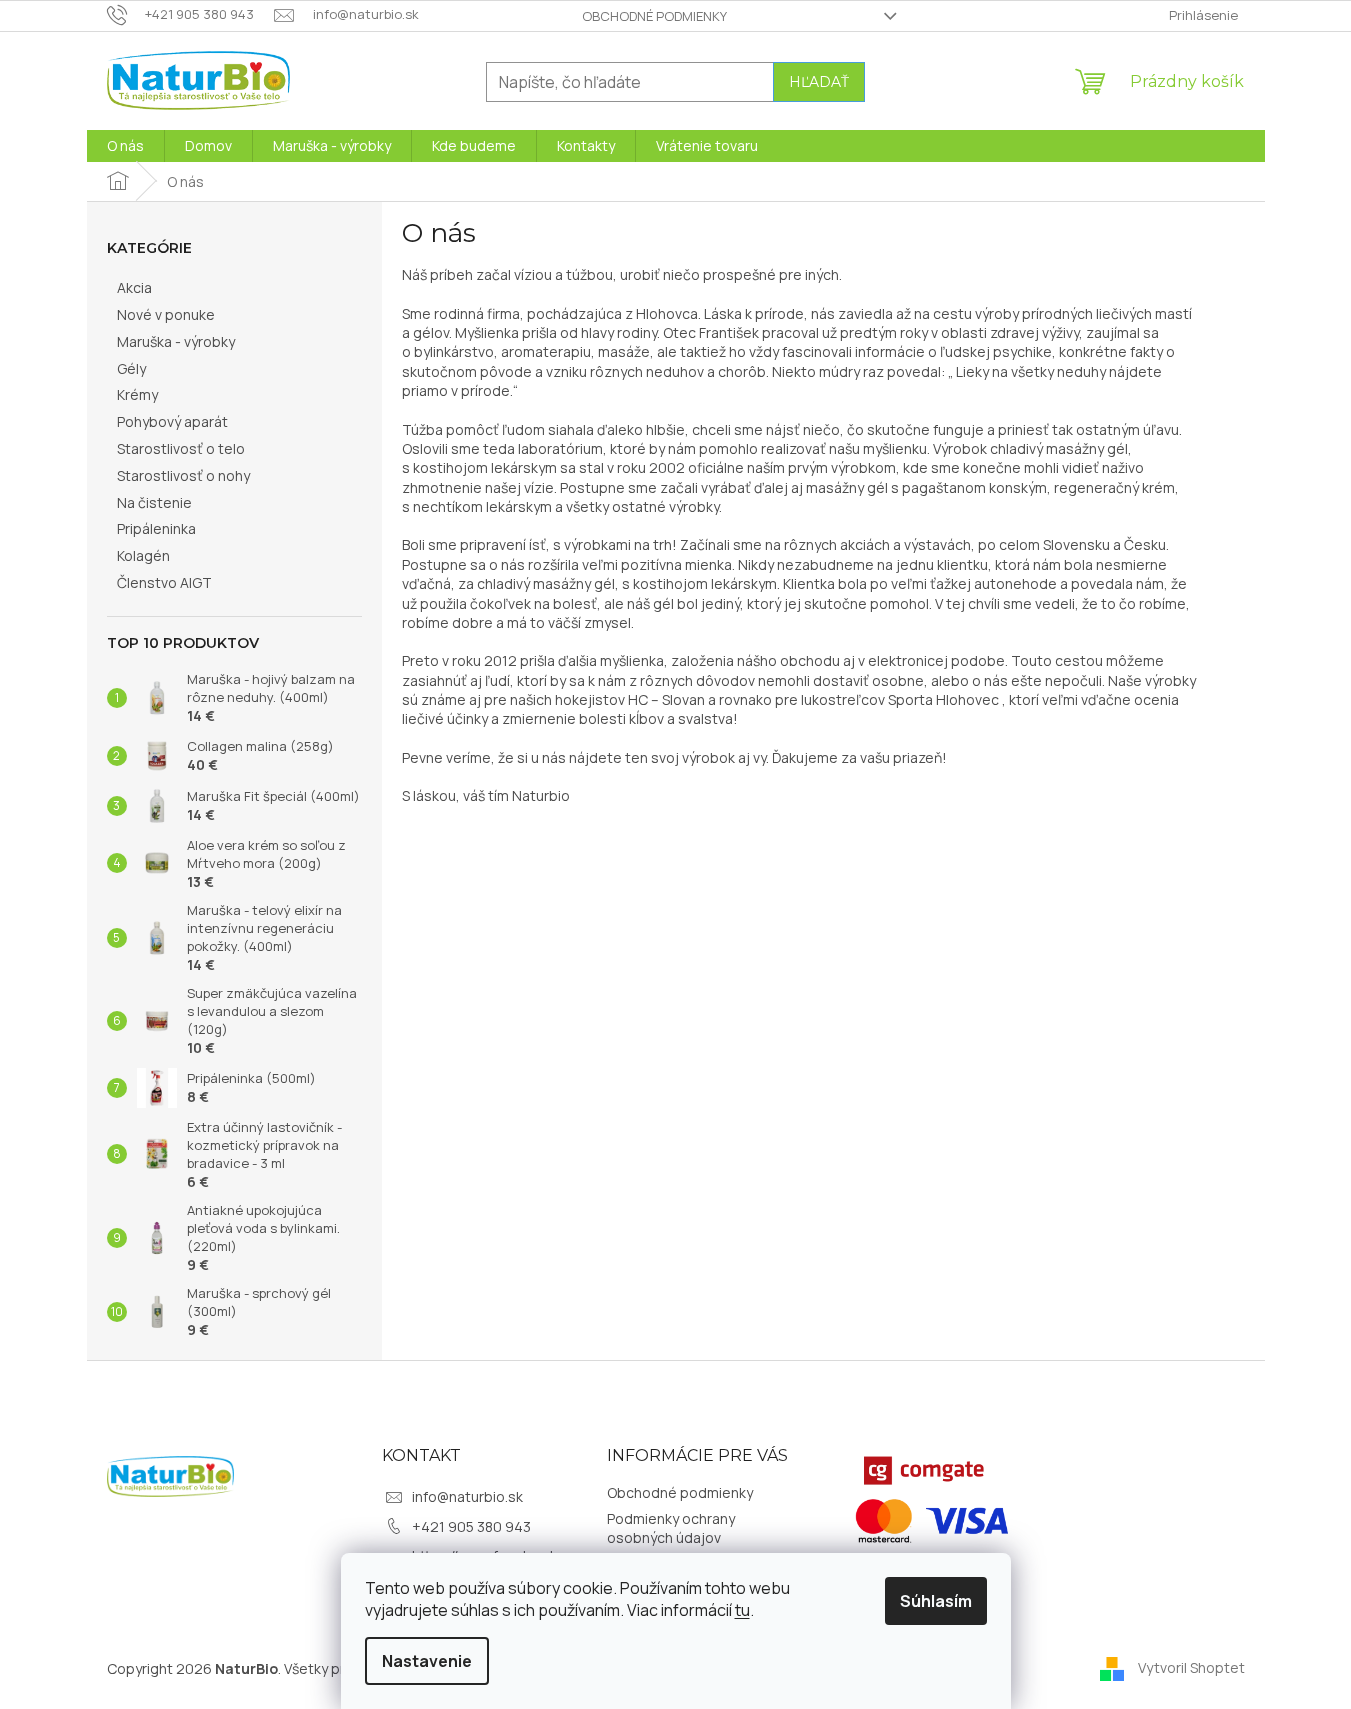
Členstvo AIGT (164, 582)
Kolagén (143, 555)
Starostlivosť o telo (181, 448)
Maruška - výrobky (176, 341)
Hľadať (819, 82)
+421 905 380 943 (471, 1526)
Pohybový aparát (172, 421)
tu (742, 1610)
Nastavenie (427, 1661)
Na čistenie (154, 502)
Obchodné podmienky (654, 16)
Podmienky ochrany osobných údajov (671, 1528)
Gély (131, 368)
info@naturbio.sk (467, 1496)
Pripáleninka (156, 528)
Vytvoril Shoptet (1191, 1666)
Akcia (134, 287)
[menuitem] (125, 146)
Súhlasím (936, 1601)
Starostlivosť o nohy (183, 475)
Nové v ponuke (166, 314)
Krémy (137, 394)
